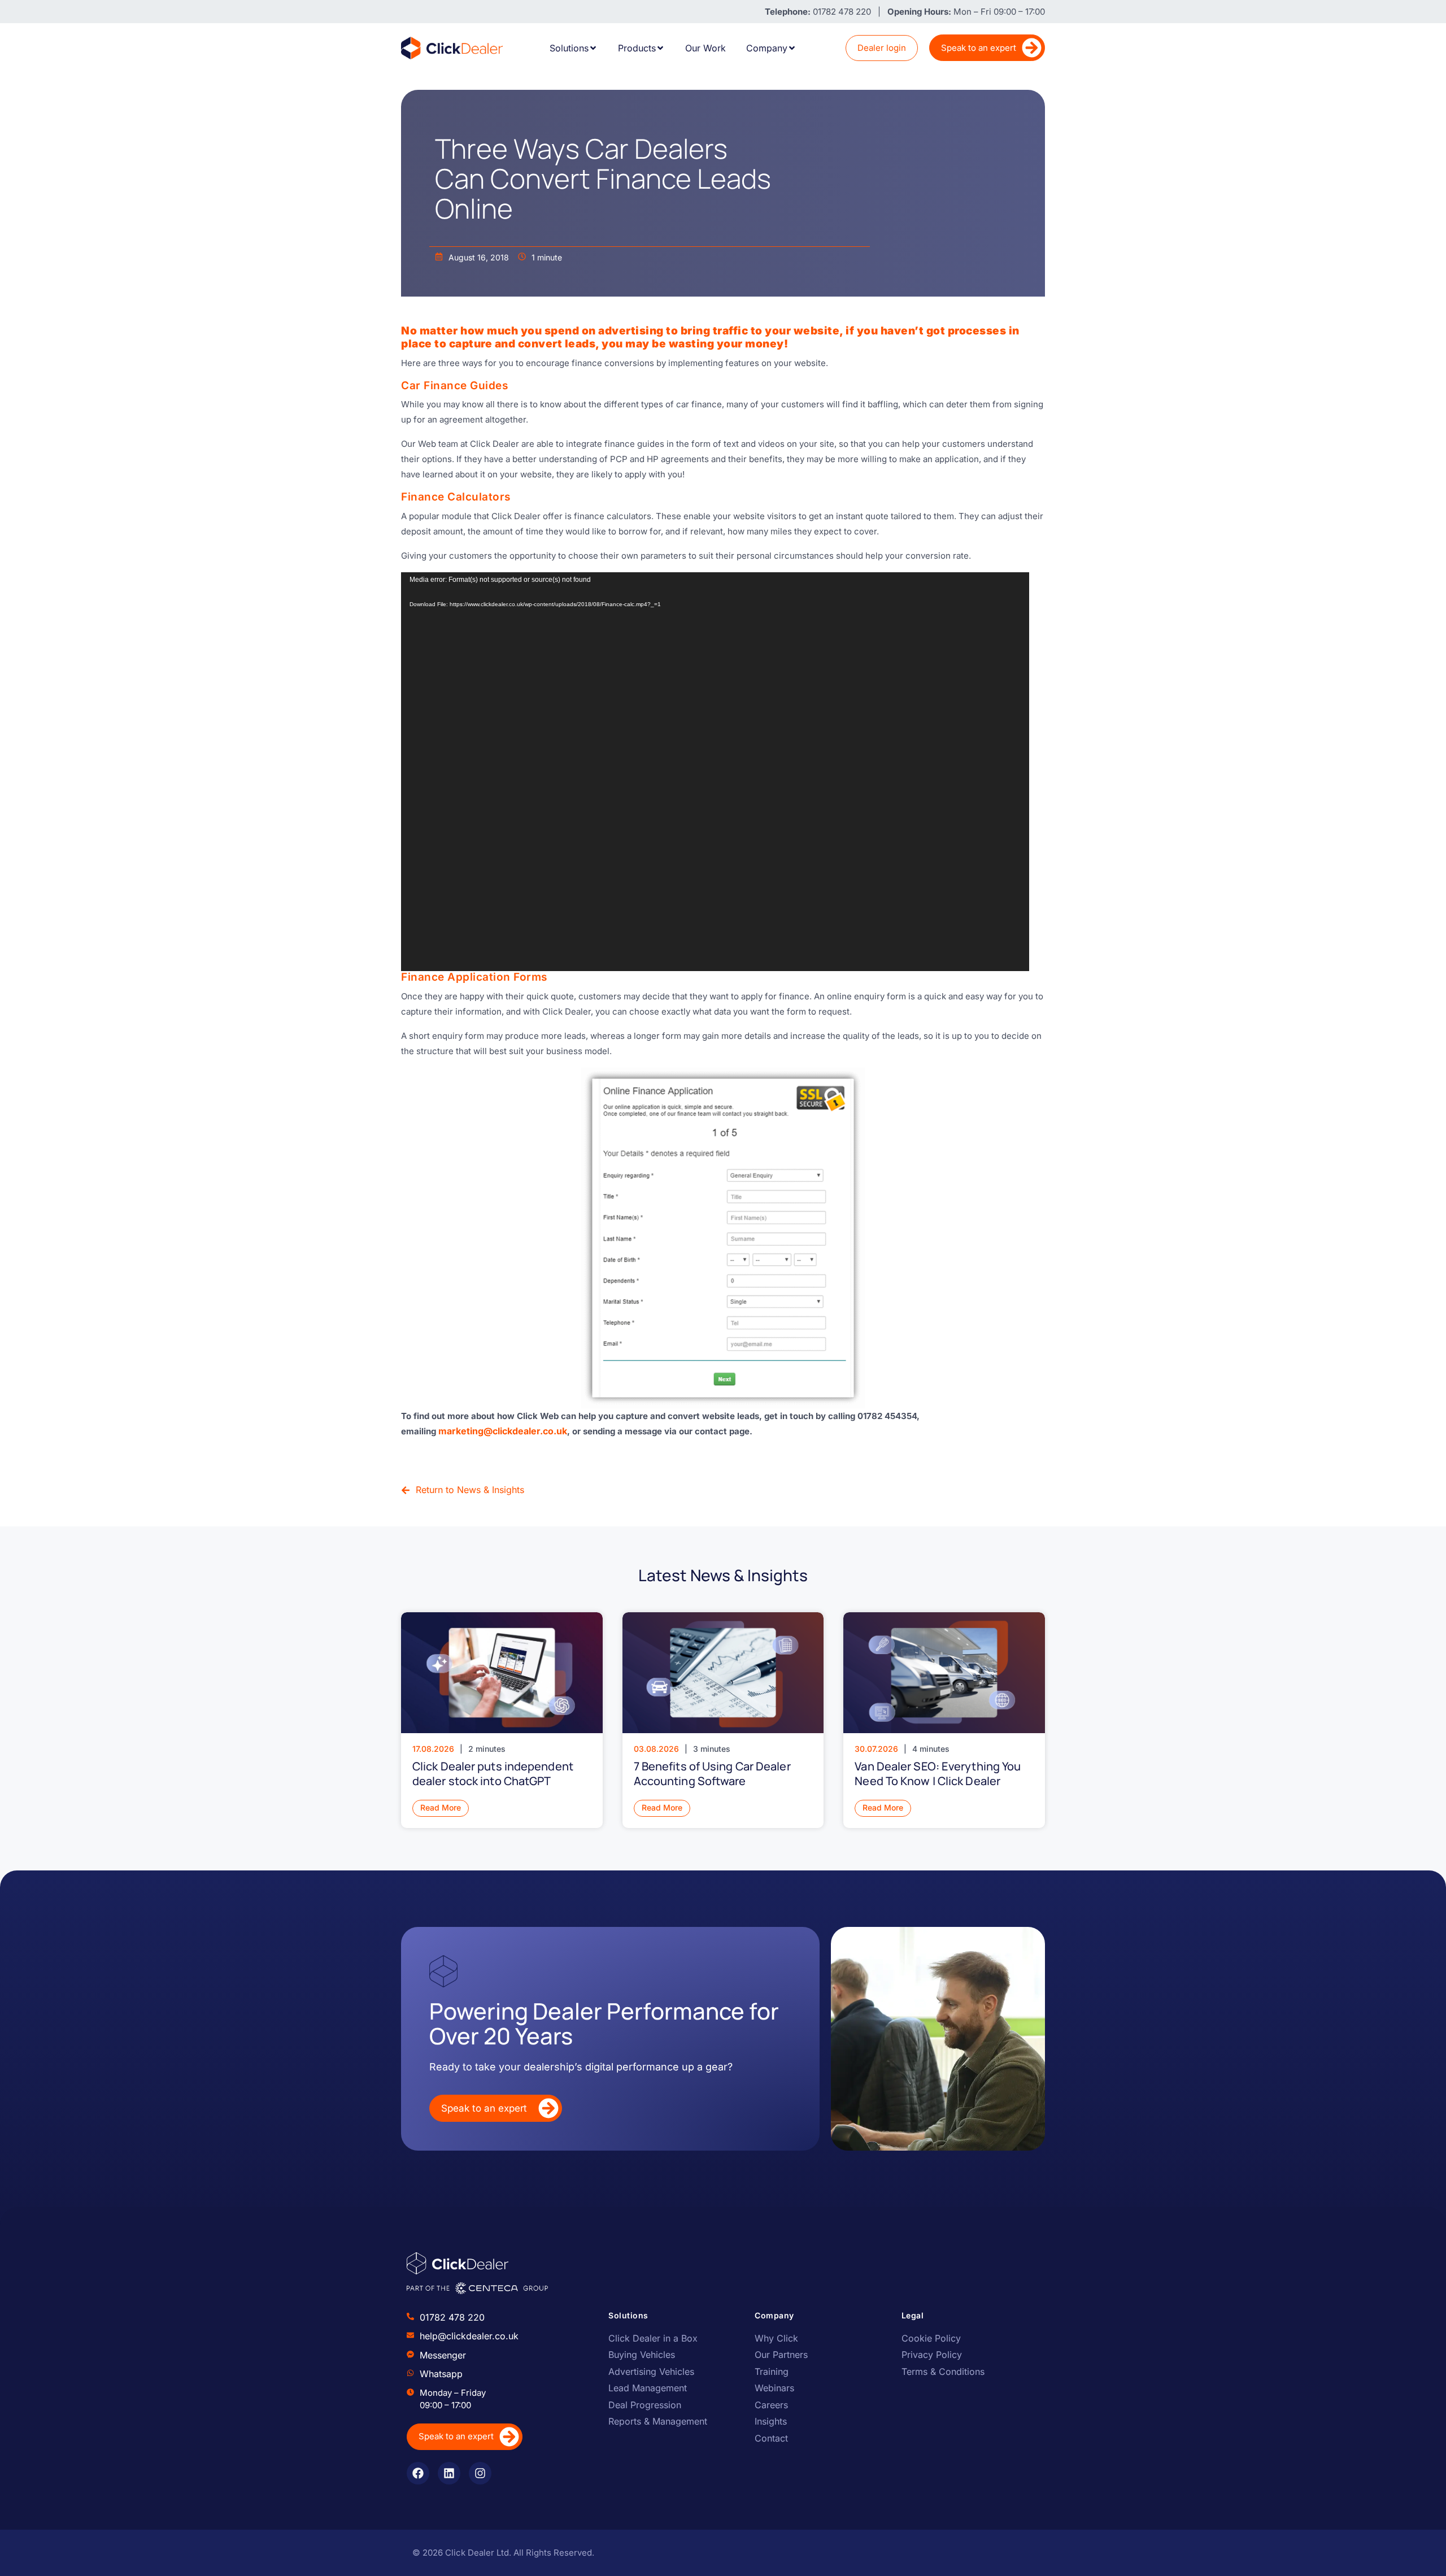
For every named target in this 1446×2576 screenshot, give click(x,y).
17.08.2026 (433, 1749)
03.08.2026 (656, 1749)
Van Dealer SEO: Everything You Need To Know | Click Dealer (938, 1774)
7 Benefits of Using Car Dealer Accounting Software (712, 1774)
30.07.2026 (876, 1749)
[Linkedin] (449, 2473)
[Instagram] (480, 2473)
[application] (715, 772)
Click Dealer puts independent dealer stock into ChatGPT (493, 1774)
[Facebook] (418, 2473)
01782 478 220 (452, 2317)
